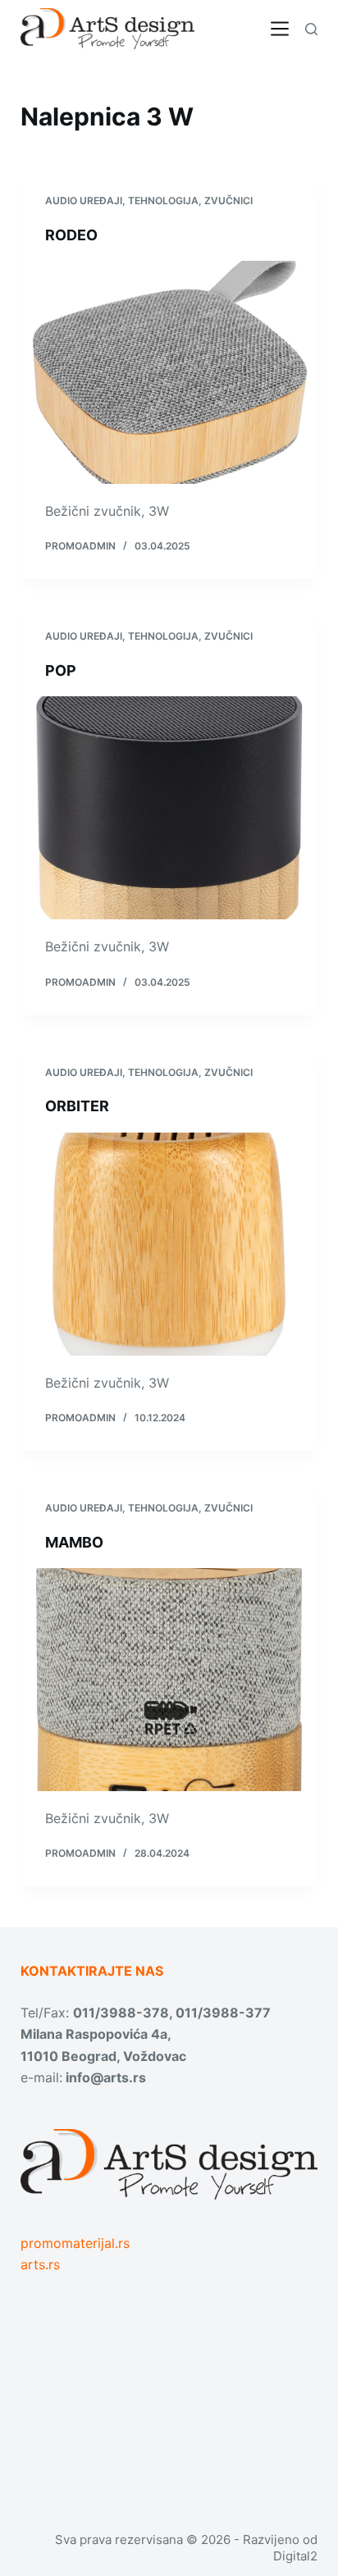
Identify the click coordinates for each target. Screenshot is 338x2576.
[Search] (311, 29)
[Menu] (280, 29)
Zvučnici (228, 201)
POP (61, 670)
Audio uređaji (84, 201)
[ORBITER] (169, 1244)
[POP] (169, 808)
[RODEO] (169, 372)
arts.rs (40, 2264)
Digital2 (295, 2556)
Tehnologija (163, 201)
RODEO (71, 235)
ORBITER (77, 1106)
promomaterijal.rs (75, 2243)
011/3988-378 (121, 2013)
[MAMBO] (169, 1680)
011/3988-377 (223, 2013)
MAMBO (74, 1542)
